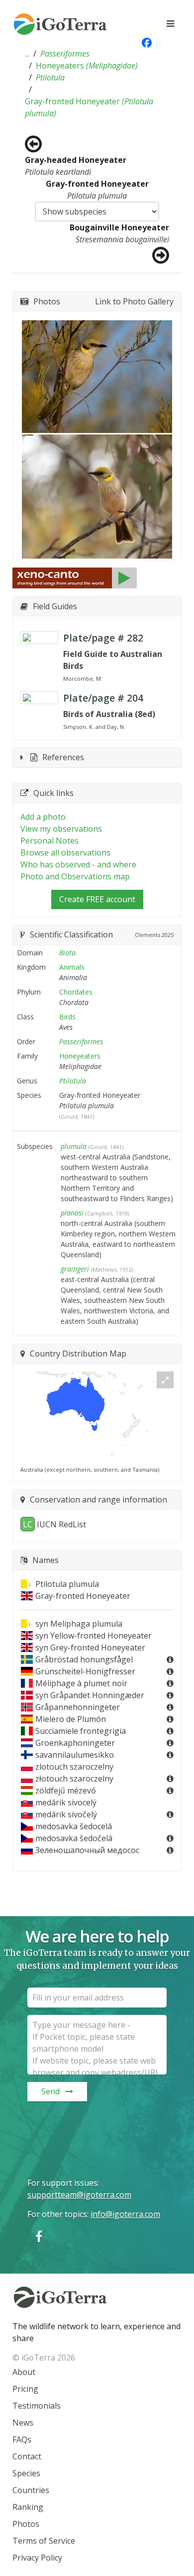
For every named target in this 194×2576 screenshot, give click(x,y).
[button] (27, 54)
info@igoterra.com (125, 2214)
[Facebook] (39, 2236)
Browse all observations (65, 853)
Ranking (28, 2507)
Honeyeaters (87, 66)
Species (26, 2473)
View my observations (61, 829)
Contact (27, 2456)
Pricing (25, 2389)
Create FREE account (97, 899)
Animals (72, 967)
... (27, 54)
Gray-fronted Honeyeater (89, 107)
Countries (31, 2490)
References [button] (63, 757)
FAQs (22, 2439)
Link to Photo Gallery (134, 301)
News (23, 2423)
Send (50, 2091)
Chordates (76, 992)
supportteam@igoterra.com (79, 2195)
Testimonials (37, 2406)
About (24, 2372)
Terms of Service (44, 2541)
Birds (67, 1017)
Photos (26, 2524)
